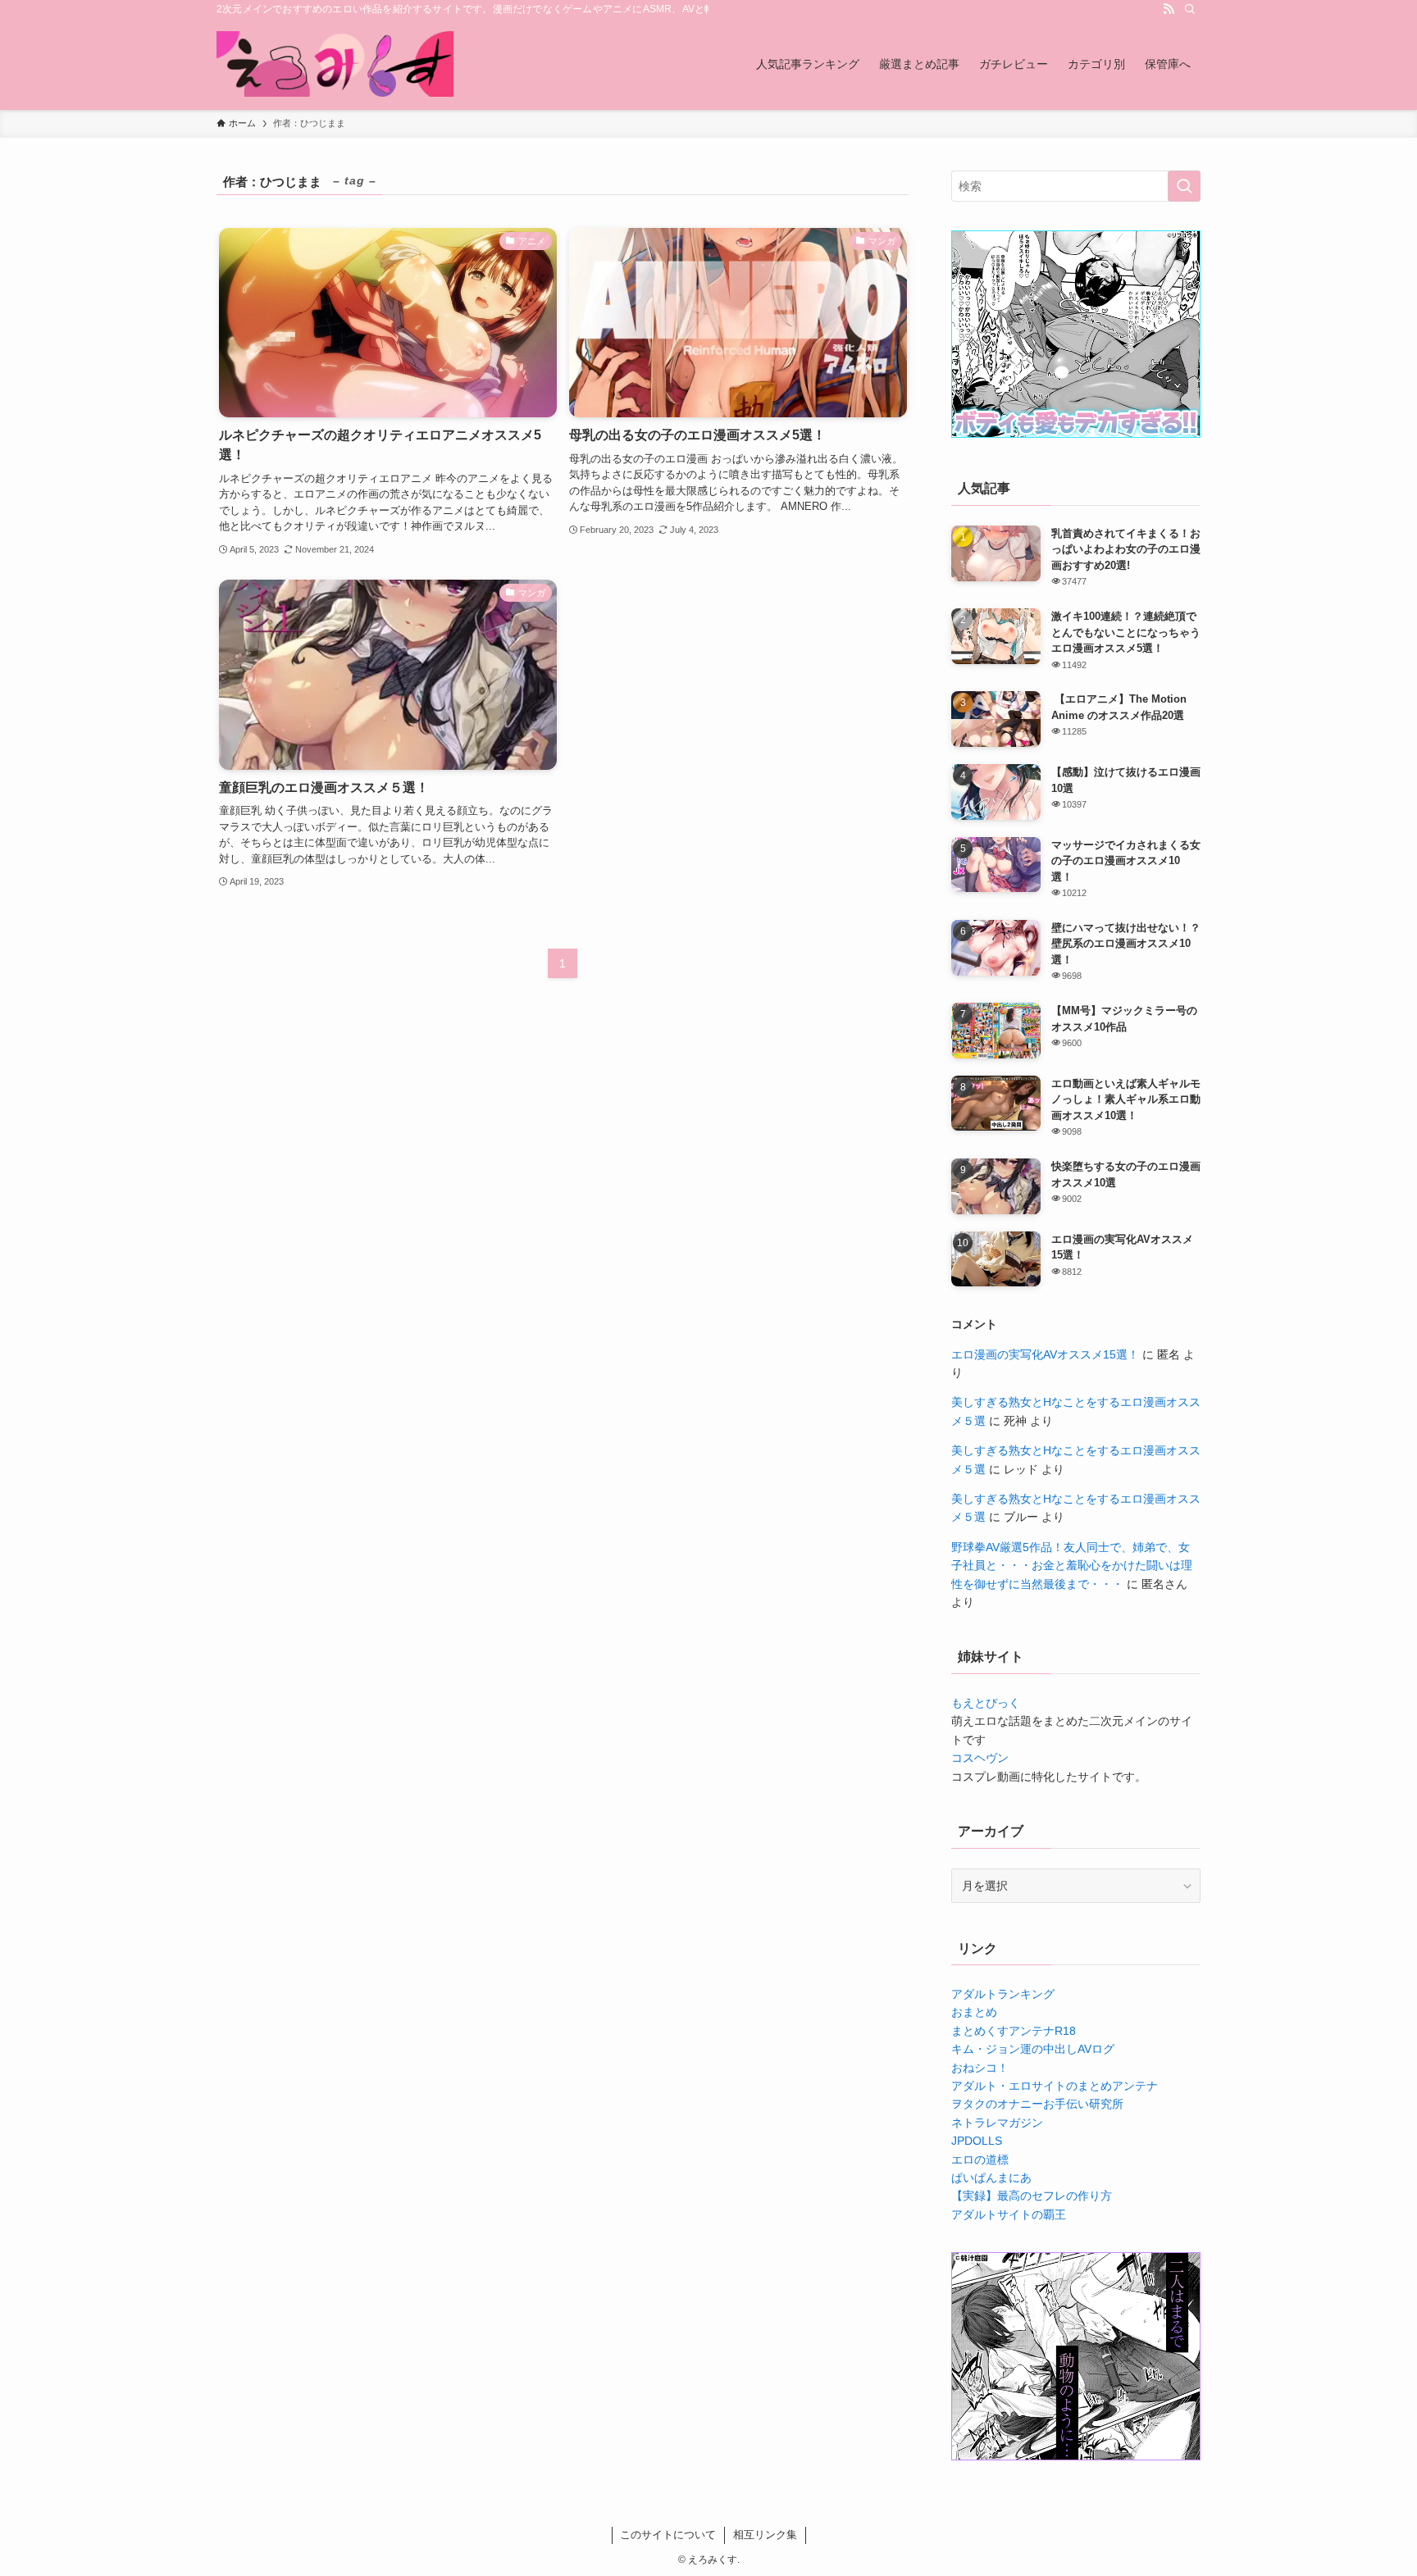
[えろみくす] (335, 64)
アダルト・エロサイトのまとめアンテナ (1055, 2086)
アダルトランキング (1003, 1994)
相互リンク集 (765, 2535)
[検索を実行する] (1184, 186)
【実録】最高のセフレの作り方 (1032, 2196)
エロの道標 (980, 2160)
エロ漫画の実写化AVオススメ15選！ (1045, 1354)
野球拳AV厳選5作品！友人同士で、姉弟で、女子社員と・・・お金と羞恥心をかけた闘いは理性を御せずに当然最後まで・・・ (1072, 1566)
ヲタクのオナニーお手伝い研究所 (1037, 2104)
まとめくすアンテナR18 (1014, 2031)
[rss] (1169, 9)
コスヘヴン (980, 1758)
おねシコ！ (980, 2068)
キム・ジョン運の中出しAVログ (1033, 2049)
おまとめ (974, 2012)
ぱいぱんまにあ (991, 2178)
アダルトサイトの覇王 (1009, 2214)
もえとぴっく (986, 1703)
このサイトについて (668, 2535)
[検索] (1190, 9)
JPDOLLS (977, 2141)
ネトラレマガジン (997, 2123)
